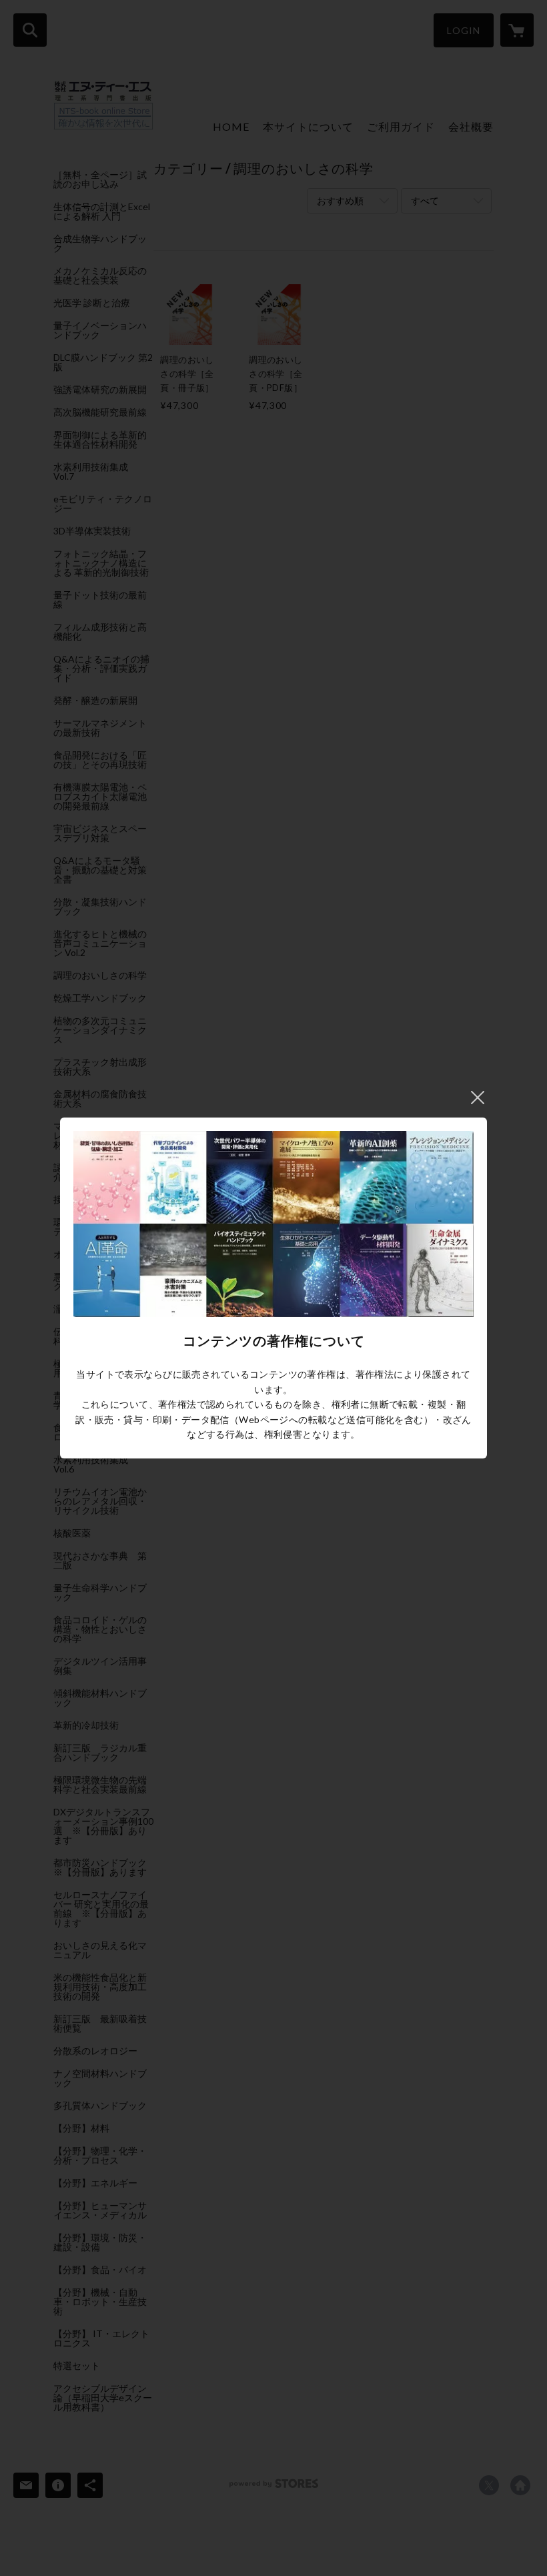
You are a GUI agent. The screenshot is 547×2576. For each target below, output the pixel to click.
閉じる (478, 1098)
